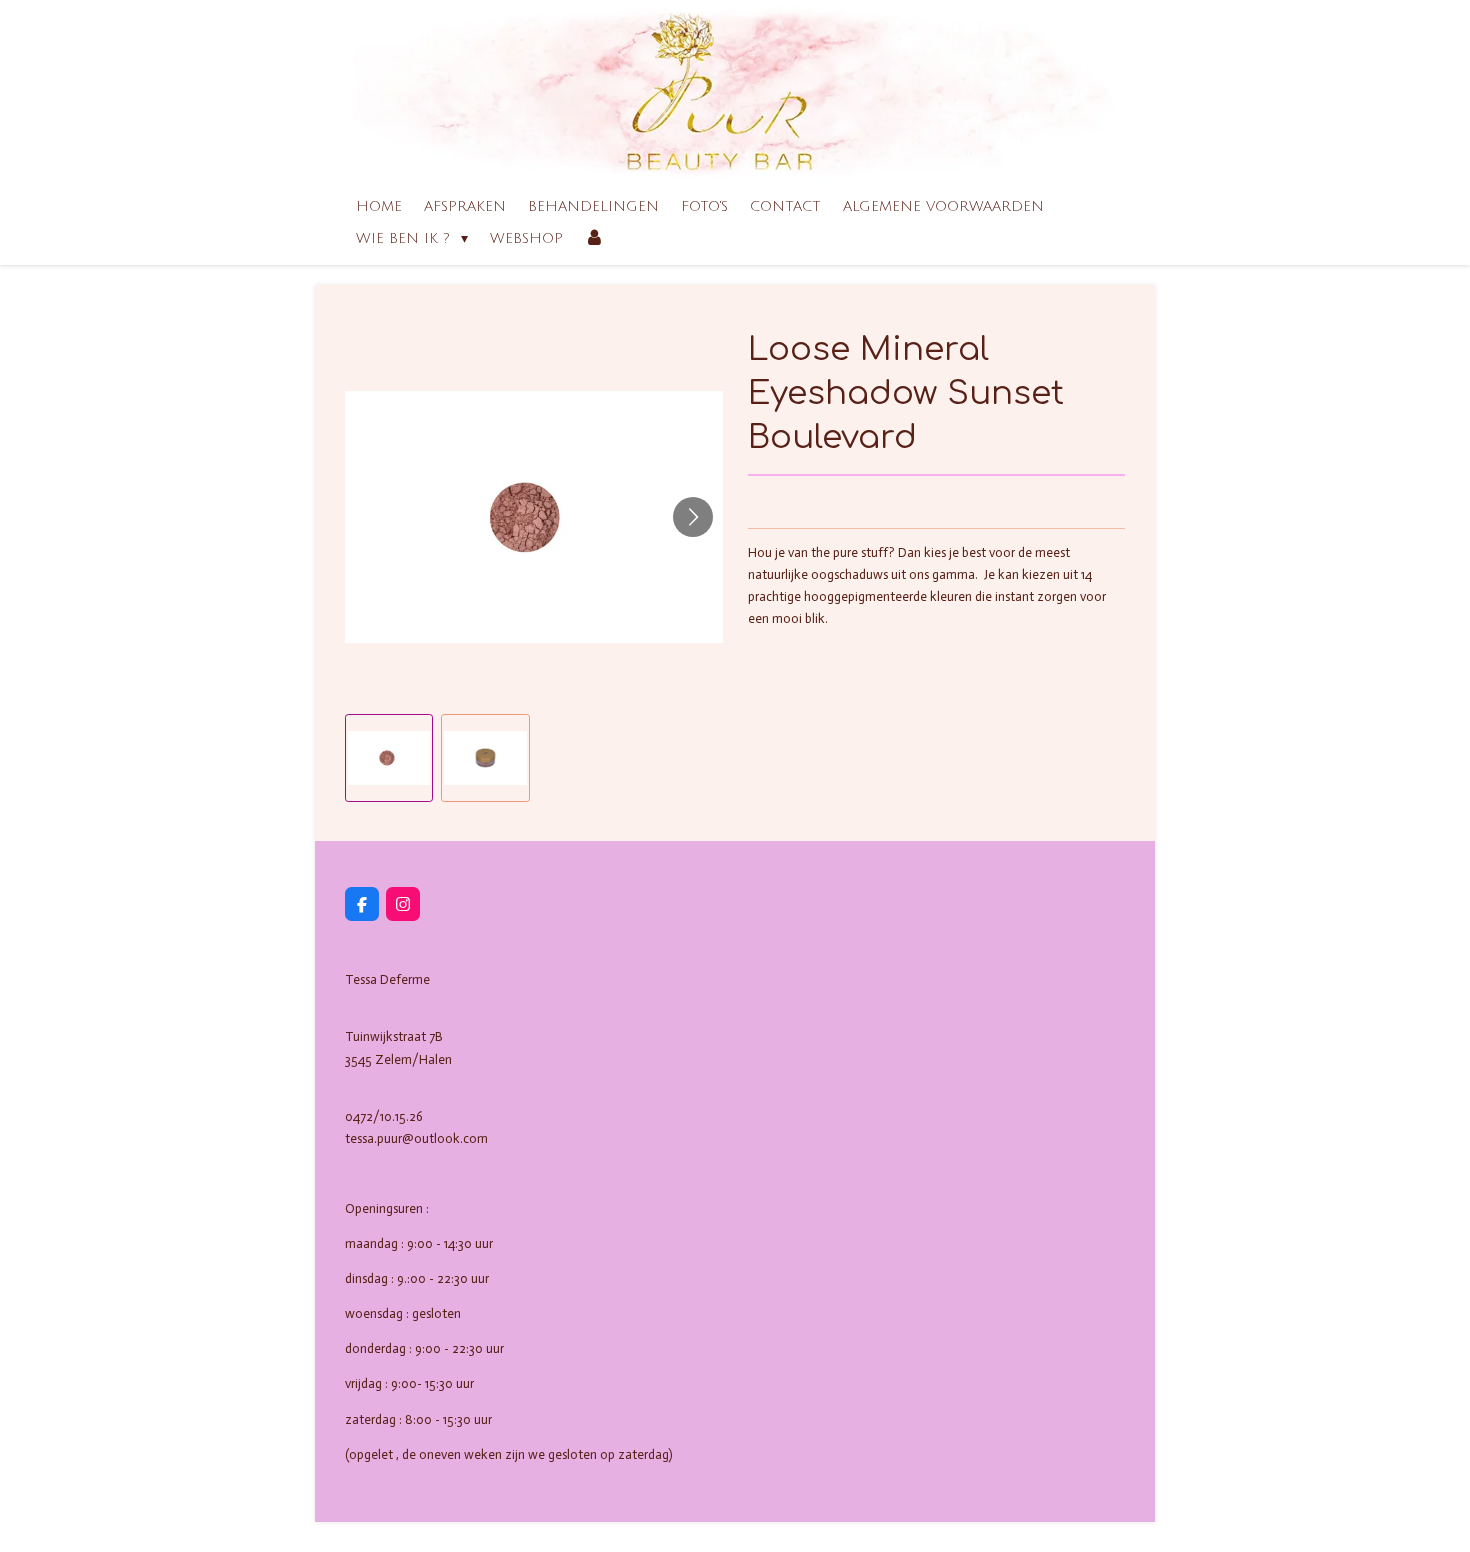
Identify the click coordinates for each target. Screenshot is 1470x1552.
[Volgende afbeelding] (693, 517)
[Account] (595, 239)
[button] (389, 758)
